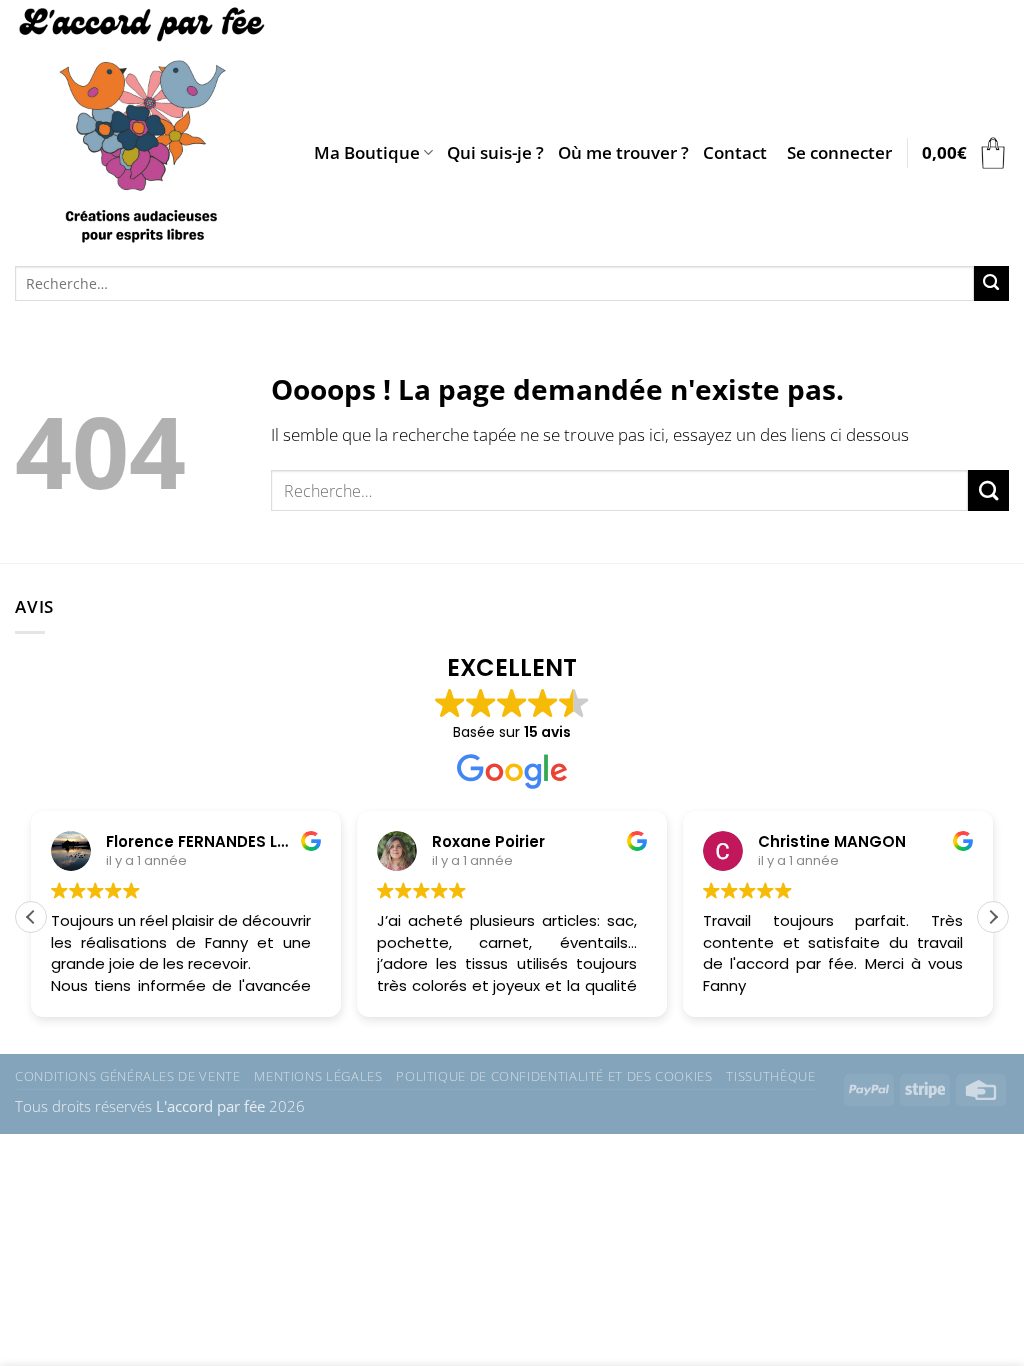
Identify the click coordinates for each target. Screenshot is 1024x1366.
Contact (735, 152)
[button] (839, 153)
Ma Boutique (367, 152)
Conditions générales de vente (127, 1076)
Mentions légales (318, 1076)
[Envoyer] (991, 283)
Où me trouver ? (623, 152)
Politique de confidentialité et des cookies (554, 1076)
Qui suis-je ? (495, 152)
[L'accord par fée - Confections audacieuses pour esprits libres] (149, 128)
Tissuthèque (770, 1076)
